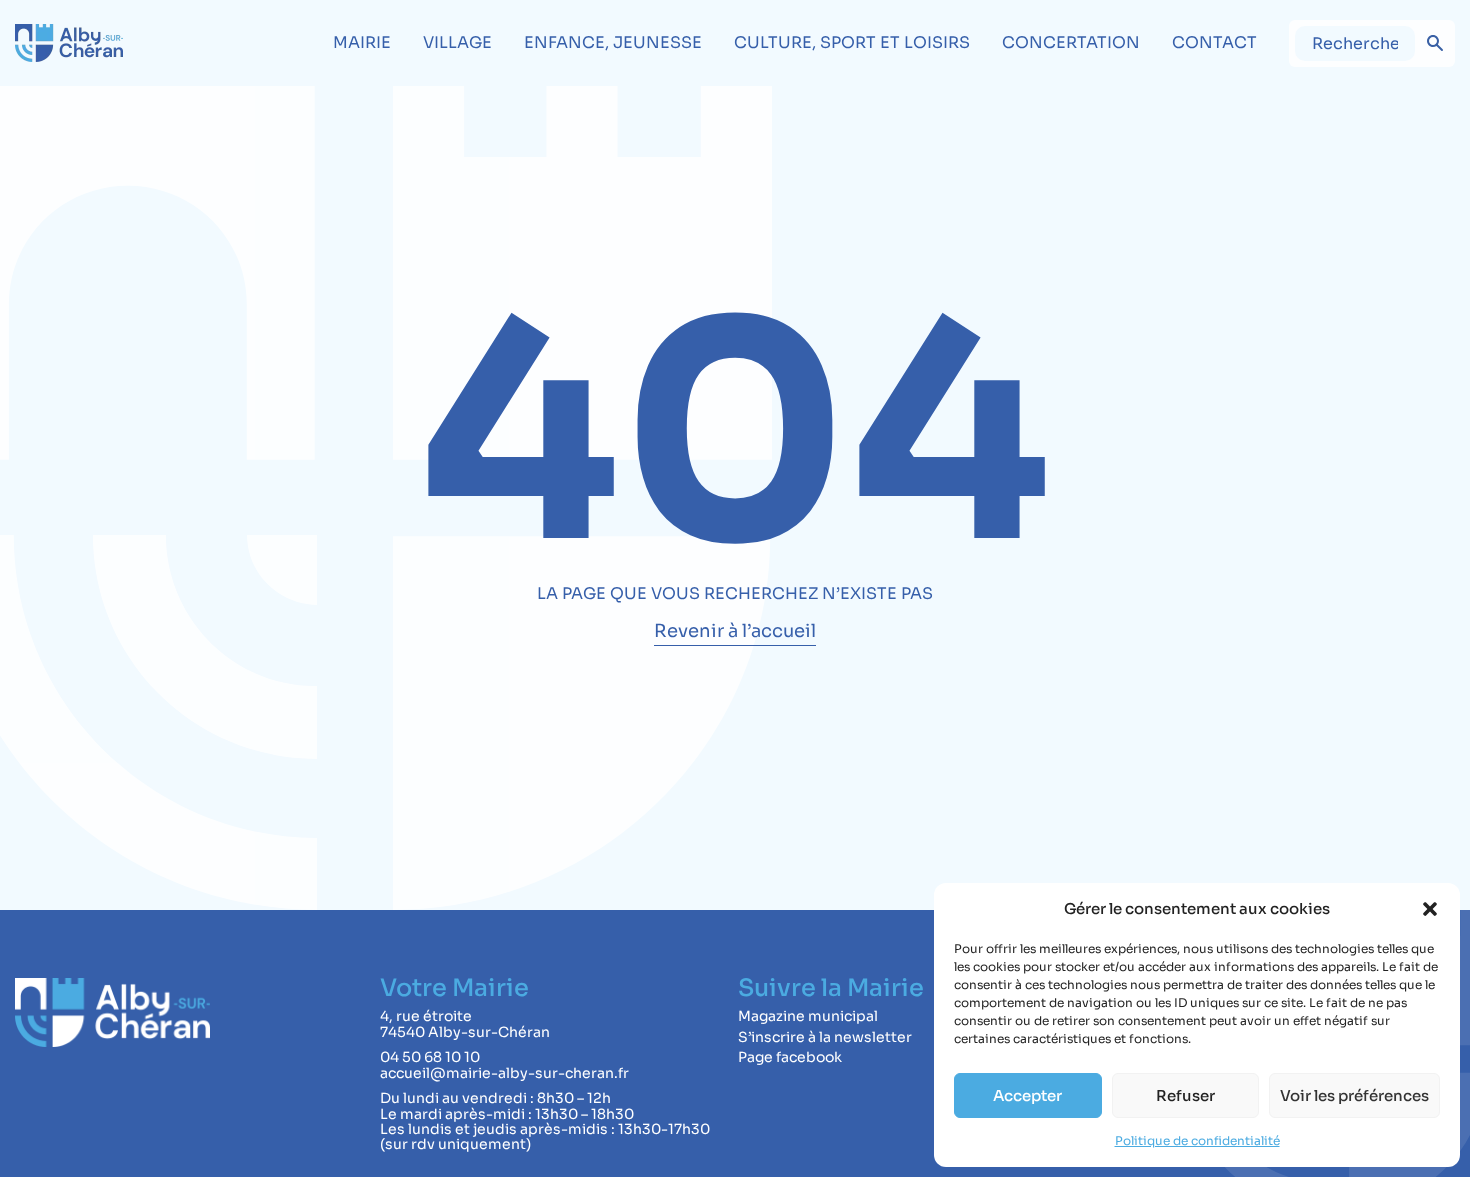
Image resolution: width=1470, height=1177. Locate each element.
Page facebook (790, 1057)
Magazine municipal (808, 1016)
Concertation (1071, 42)
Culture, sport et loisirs (852, 42)
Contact (1214, 42)
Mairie (362, 42)
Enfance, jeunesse (613, 42)
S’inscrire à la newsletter (825, 1037)
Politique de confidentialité (1197, 1140)
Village (457, 42)
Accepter (1027, 1095)
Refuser (1185, 1095)
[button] (1430, 909)
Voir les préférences (1354, 1095)
